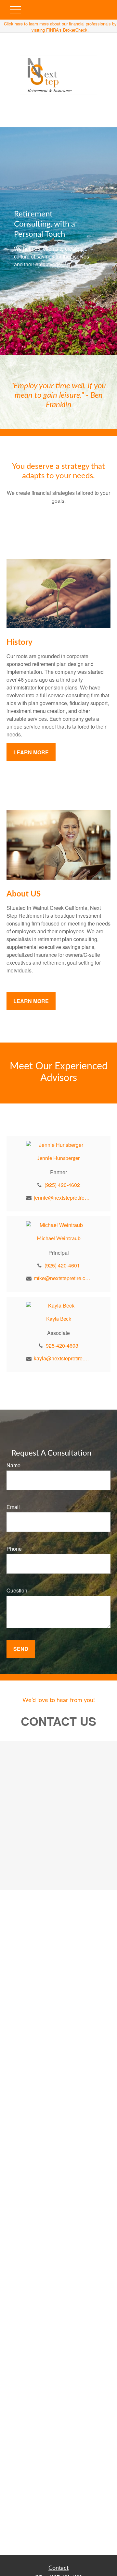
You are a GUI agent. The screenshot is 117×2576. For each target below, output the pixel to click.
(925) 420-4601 (62, 1265)
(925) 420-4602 (62, 1185)
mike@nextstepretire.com (62, 1278)
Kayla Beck (59, 1319)
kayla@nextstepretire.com (62, 1358)
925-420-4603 (62, 1346)
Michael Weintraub (59, 1238)
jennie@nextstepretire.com (62, 1198)
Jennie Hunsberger (59, 1158)
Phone (14, 1549)
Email (13, 1507)
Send (21, 1649)
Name (13, 1465)
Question (17, 1590)
